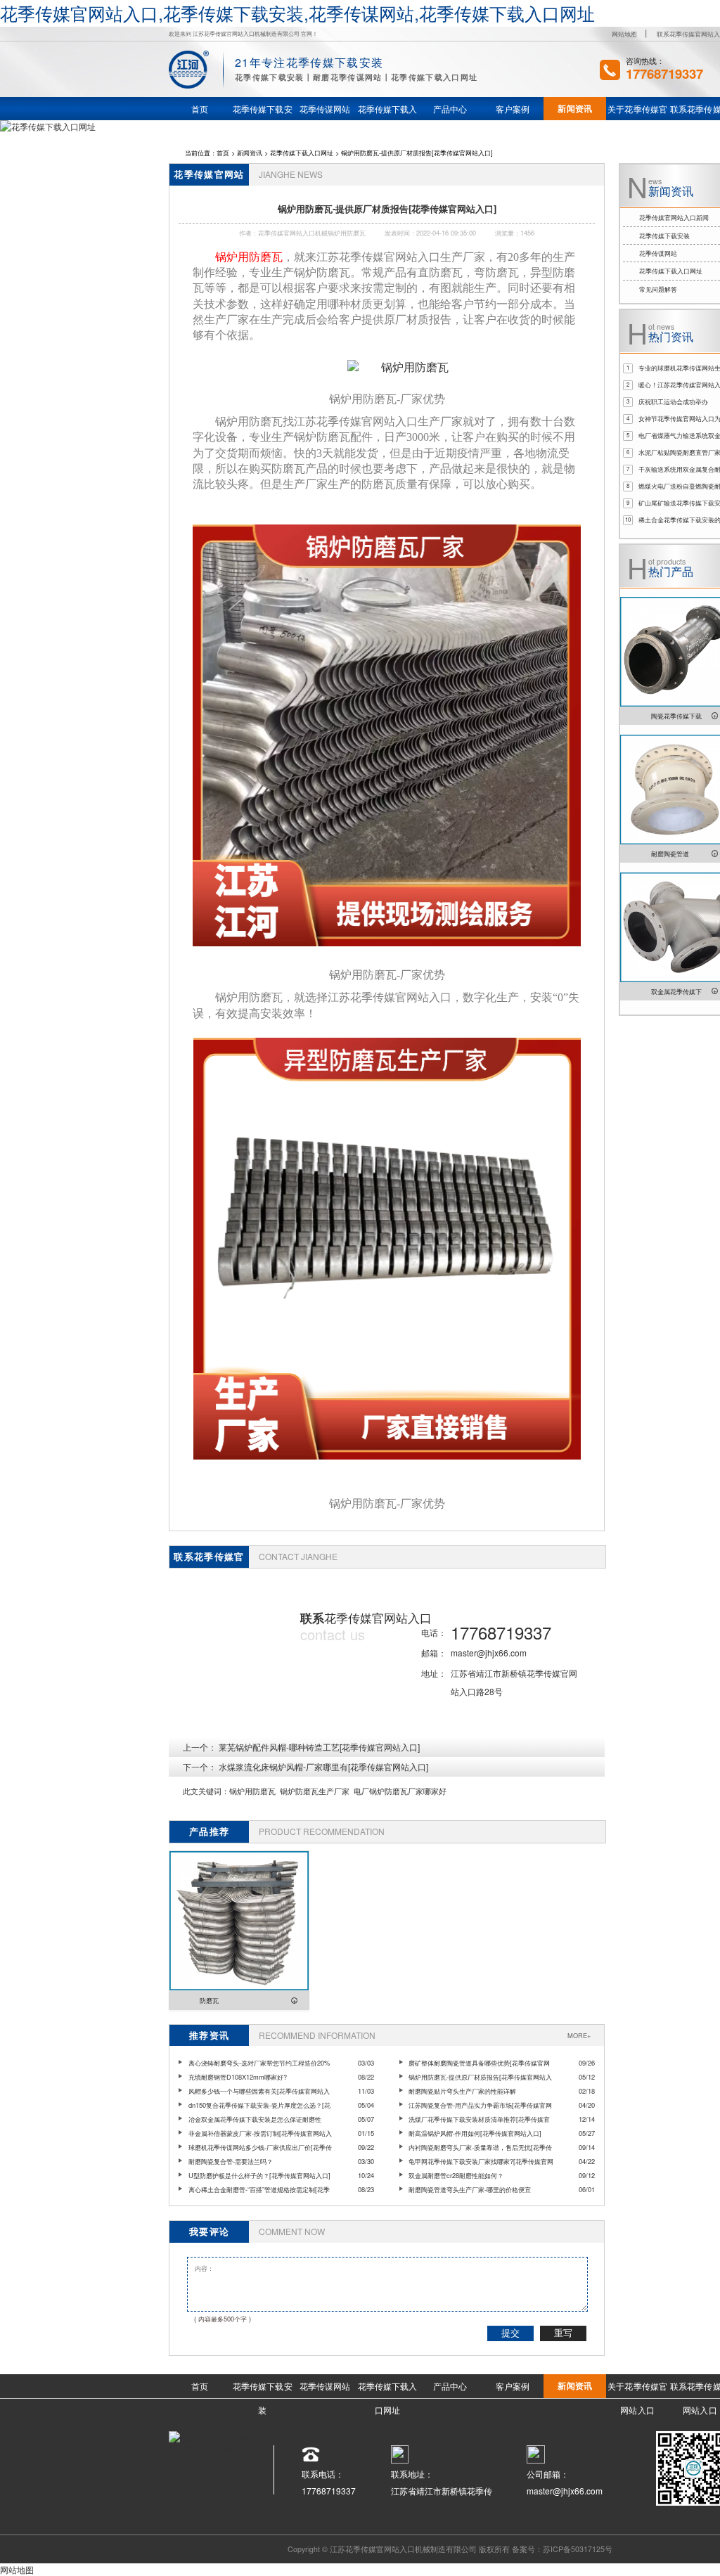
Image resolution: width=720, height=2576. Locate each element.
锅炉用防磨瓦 (252, 1791)
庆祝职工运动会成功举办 (673, 401)
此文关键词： (206, 1791)
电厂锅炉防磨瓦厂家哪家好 (400, 1791)
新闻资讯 (250, 153)
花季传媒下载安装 (664, 236)
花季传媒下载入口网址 (302, 153)
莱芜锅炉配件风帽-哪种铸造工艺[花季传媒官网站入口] (319, 1747)
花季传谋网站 (658, 253)
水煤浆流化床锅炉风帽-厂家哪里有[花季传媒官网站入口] (323, 1766)
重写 (563, 2333)
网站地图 (624, 34)
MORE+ (579, 2035)
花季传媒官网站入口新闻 (674, 217)
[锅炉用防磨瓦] (398, 368)
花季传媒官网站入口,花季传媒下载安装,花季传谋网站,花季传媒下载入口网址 (297, 13)
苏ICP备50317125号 (578, 2549)
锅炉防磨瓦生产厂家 (315, 1791)
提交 (510, 2333)
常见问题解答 (658, 289)
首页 (223, 153)
